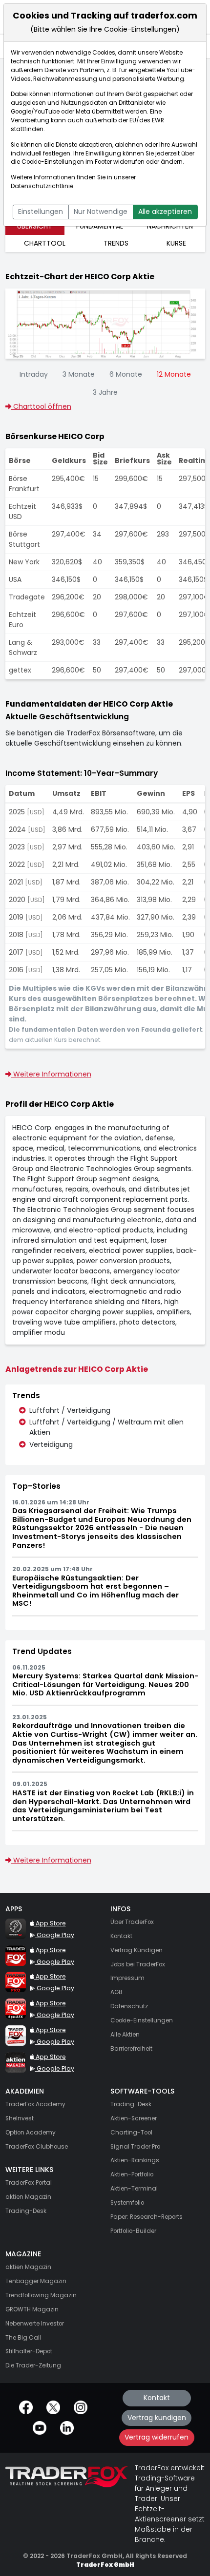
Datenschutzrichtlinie (42, 186)
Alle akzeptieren (165, 211)
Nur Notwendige (101, 211)
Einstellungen (41, 211)
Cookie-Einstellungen (53, 162)
